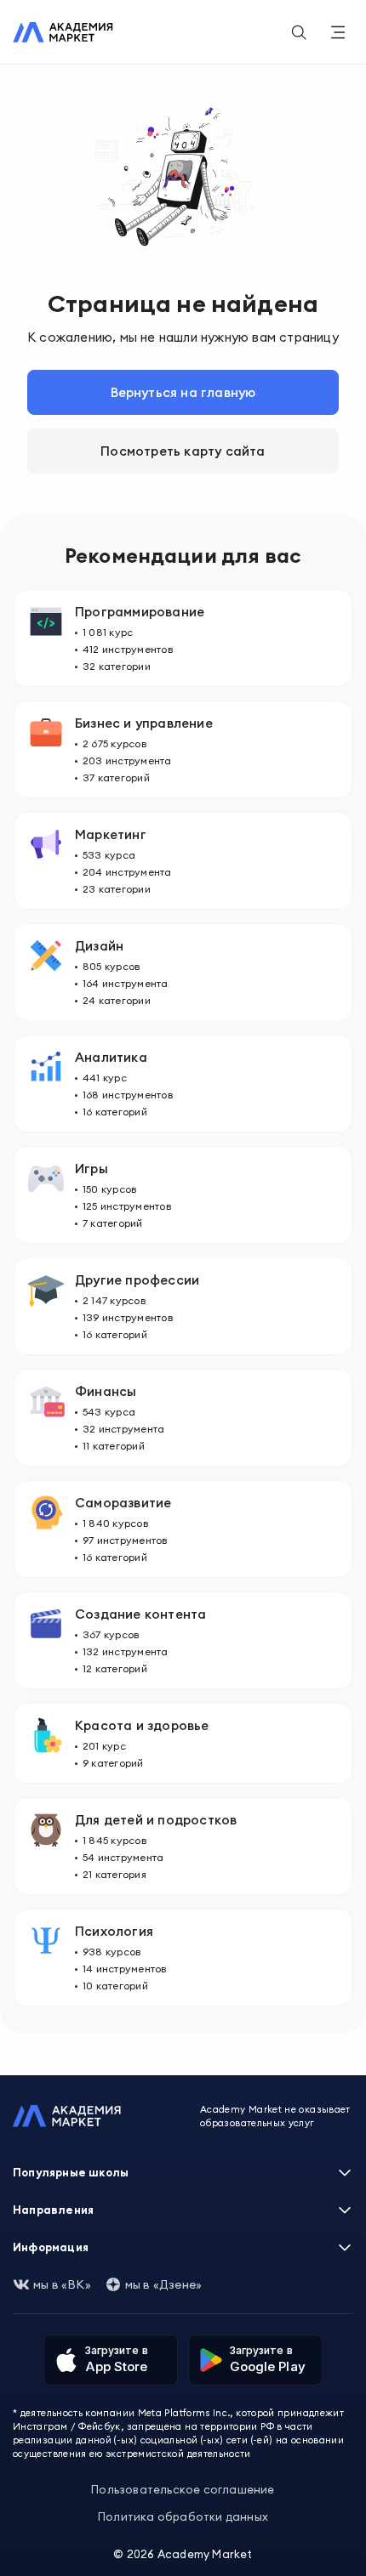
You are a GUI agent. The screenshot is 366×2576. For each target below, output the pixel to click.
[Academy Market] (63, 32)
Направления (53, 2210)
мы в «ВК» (62, 2284)
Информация (51, 2247)
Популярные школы (71, 2172)
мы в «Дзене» (163, 2284)
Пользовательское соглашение (183, 2489)
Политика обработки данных (183, 2516)
